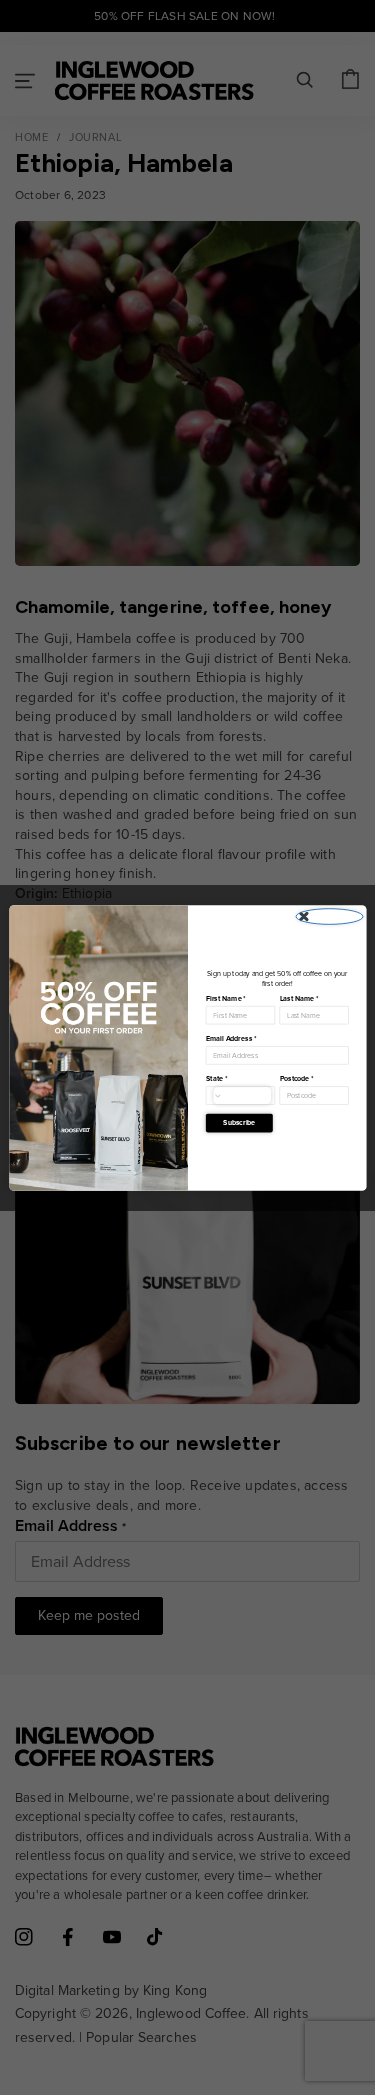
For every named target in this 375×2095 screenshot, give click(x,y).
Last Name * (298, 998)
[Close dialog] (329, 916)
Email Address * (230, 1038)
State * (215, 1078)
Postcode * (296, 1078)
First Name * (225, 998)
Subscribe (239, 1122)
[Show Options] (242, 1094)
